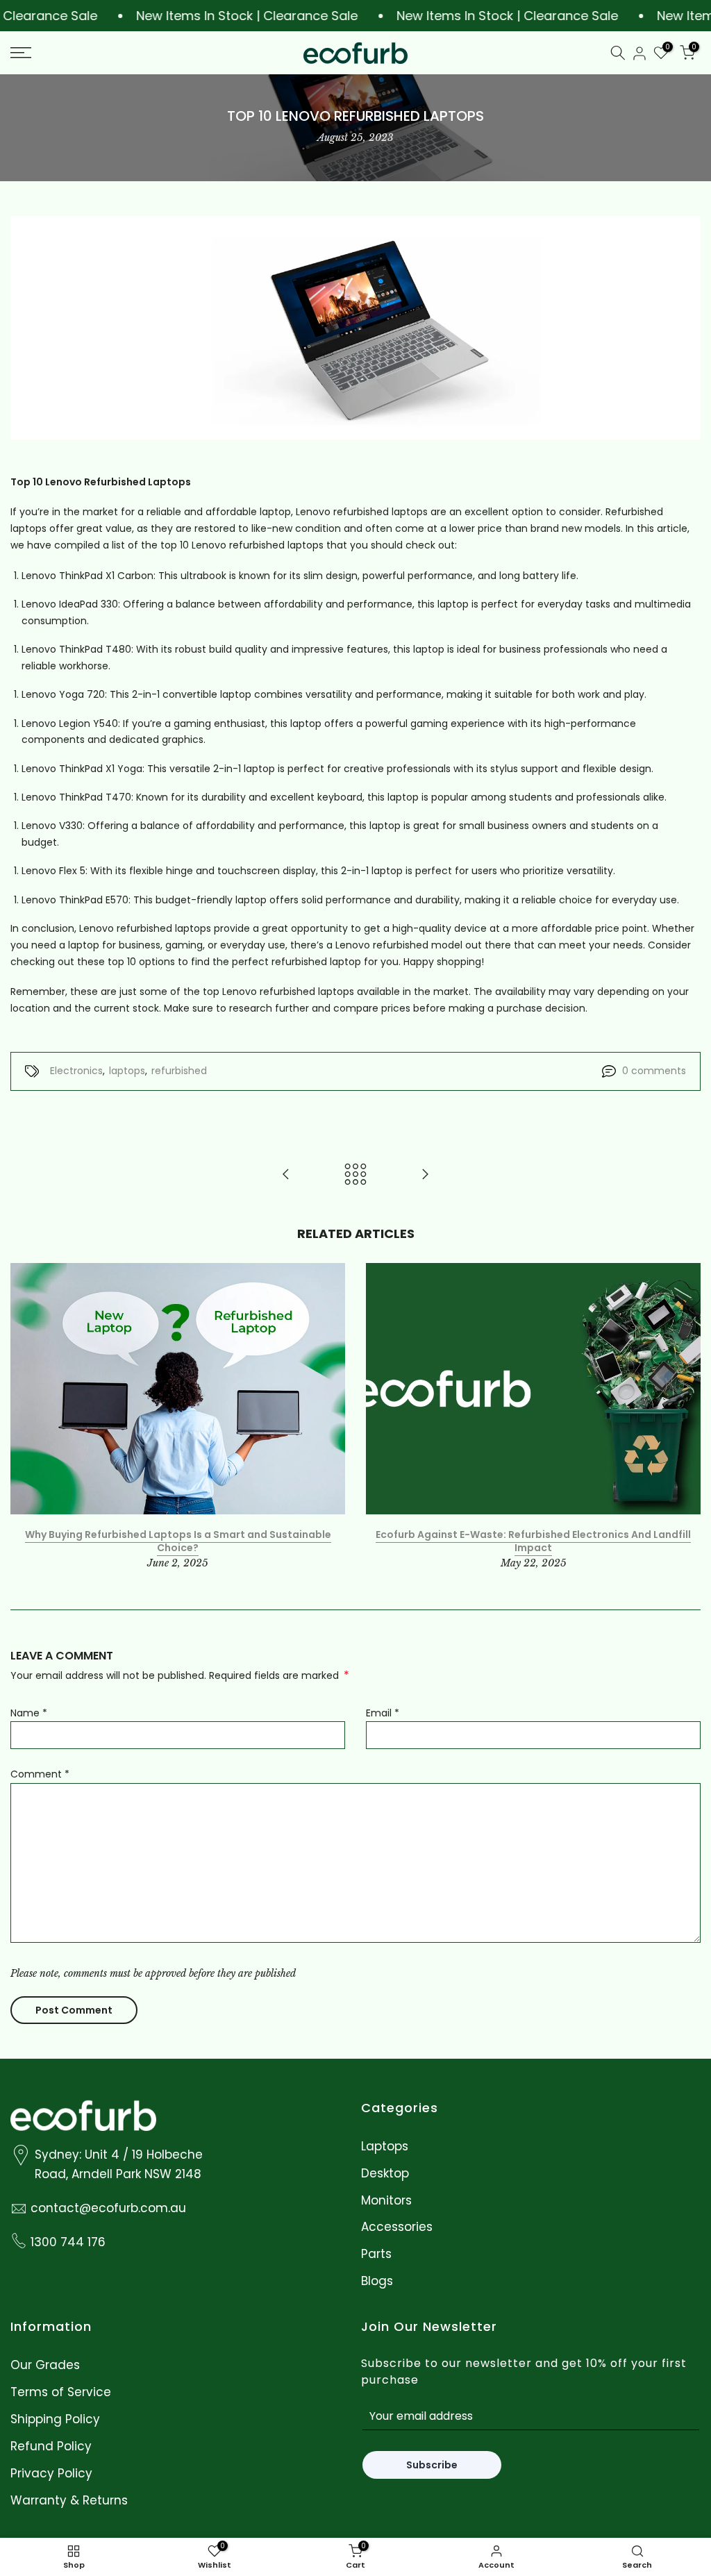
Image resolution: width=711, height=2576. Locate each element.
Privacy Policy (51, 2474)
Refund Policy (51, 2447)
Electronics (76, 1071)
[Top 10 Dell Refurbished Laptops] (286, 1175)
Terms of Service (61, 2392)
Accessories (397, 2227)
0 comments (654, 1071)
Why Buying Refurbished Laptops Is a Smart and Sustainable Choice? (178, 1541)
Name (29, 1713)
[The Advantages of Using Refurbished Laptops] (425, 1175)
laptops (127, 1071)
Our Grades (45, 2365)
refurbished (179, 1071)
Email (383, 1713)
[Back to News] (355, 1175)
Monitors (386, 2201)
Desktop (385, 2174)
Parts (376, 2254)
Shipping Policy (55, 2419)
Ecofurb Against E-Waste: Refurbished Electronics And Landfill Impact (533, 1541)
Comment (40, 1774)
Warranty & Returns (69, 2501)
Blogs (377, 2281)
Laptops (385, 2147)
